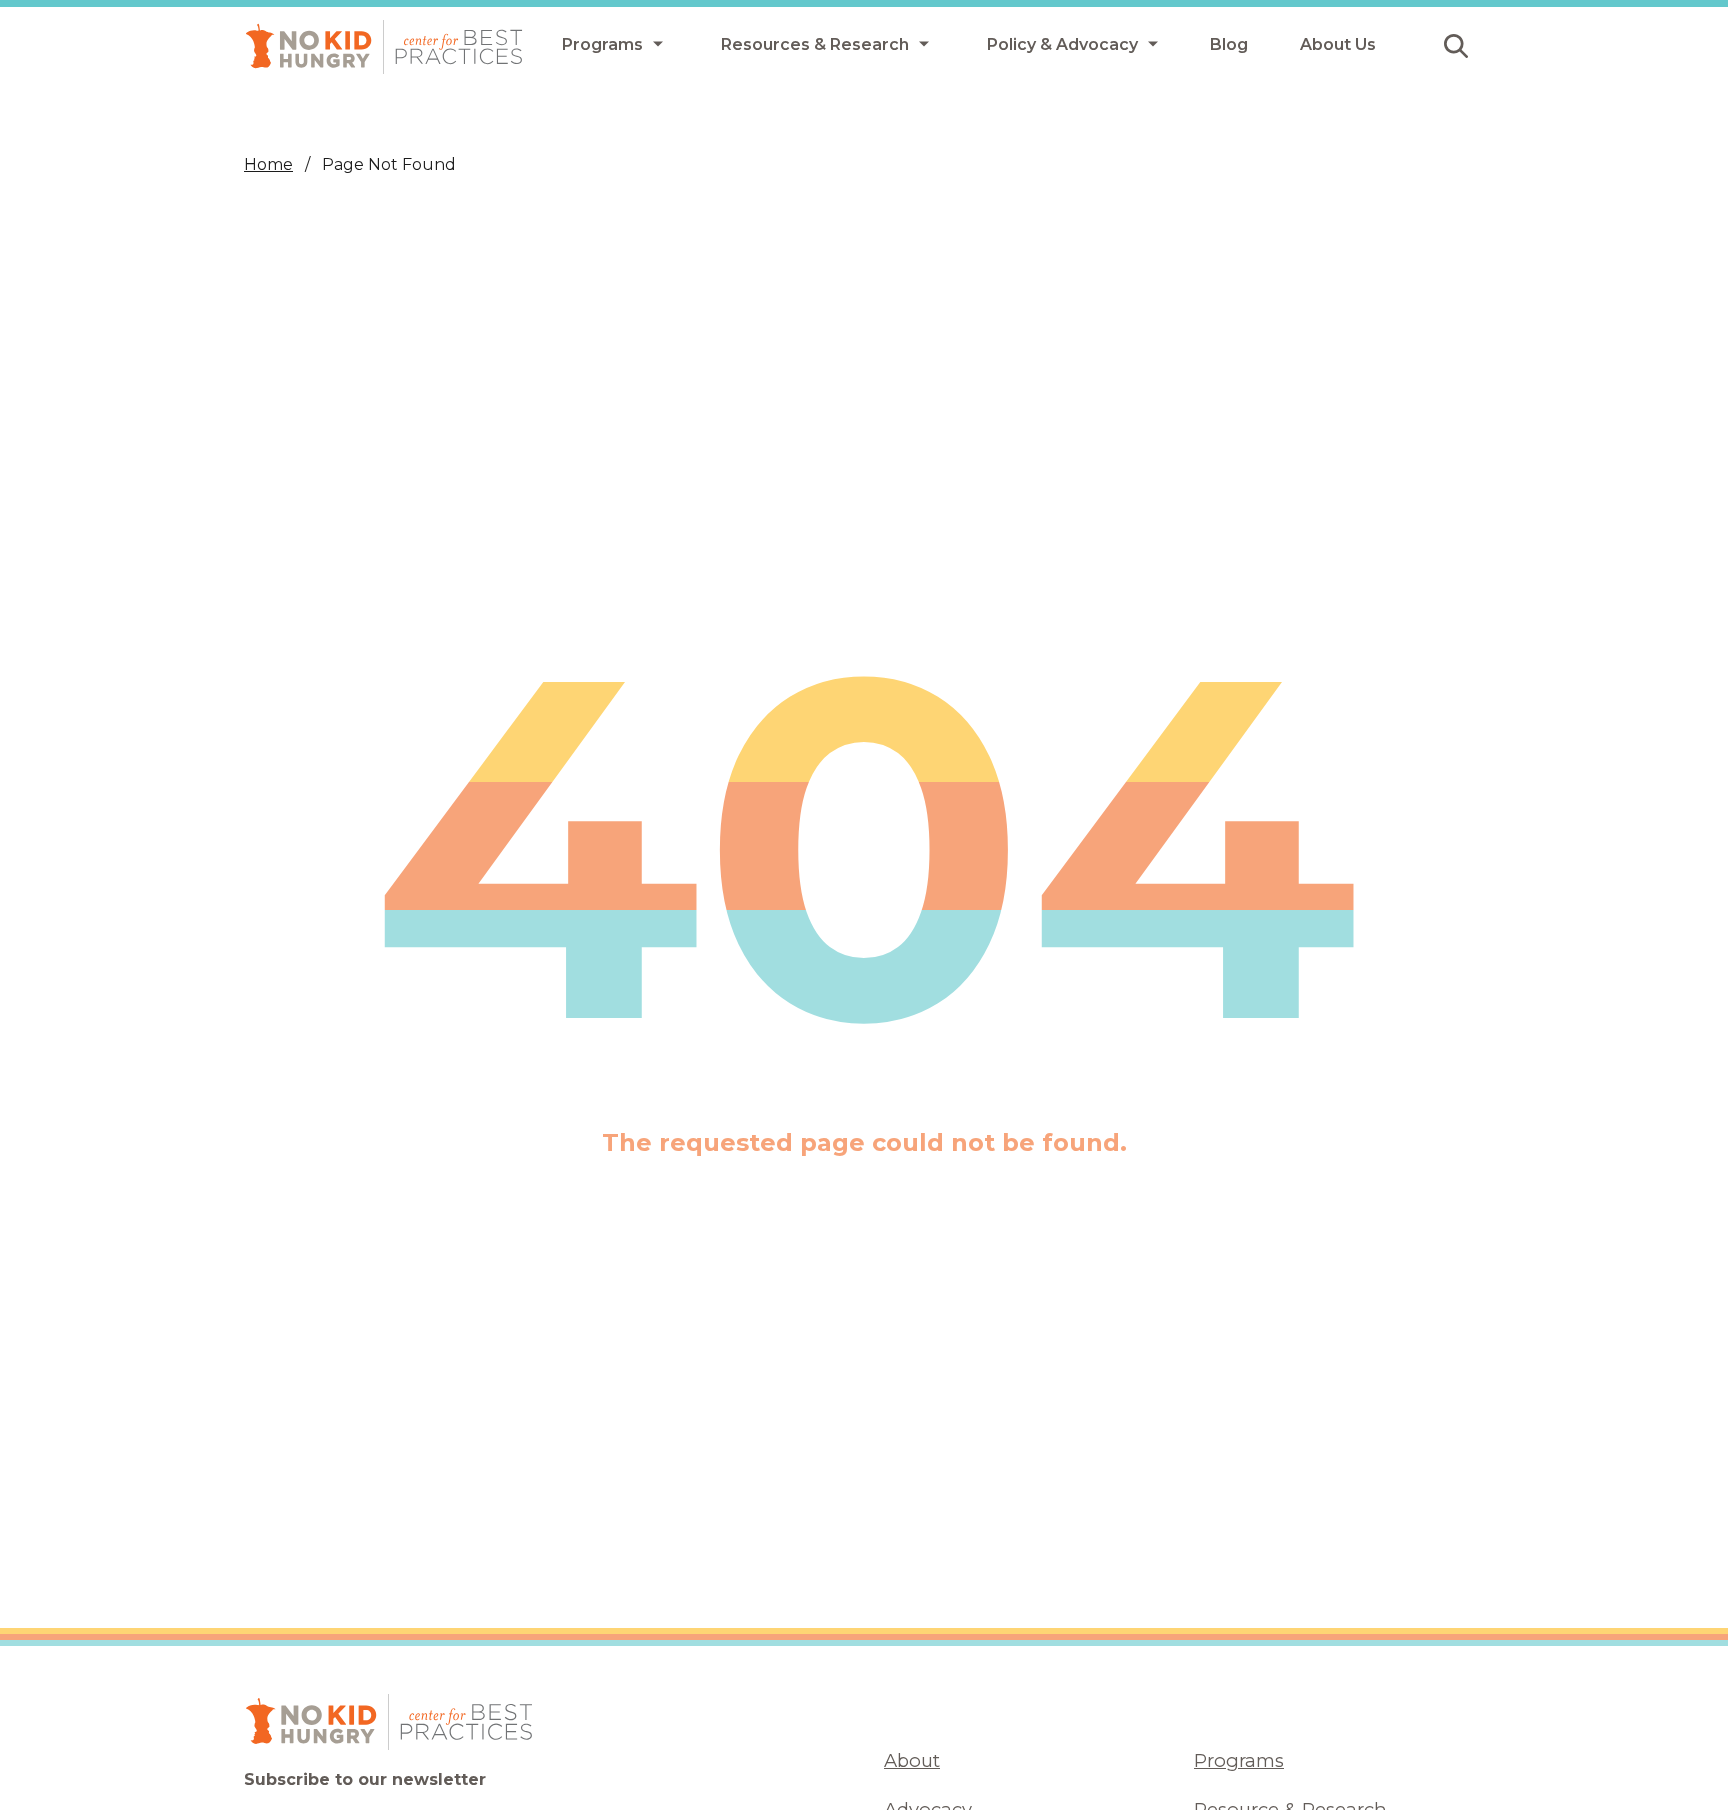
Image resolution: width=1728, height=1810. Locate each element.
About (912, 1760)
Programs (1239, 1760)
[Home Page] (384, 47)
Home (268, 164)
